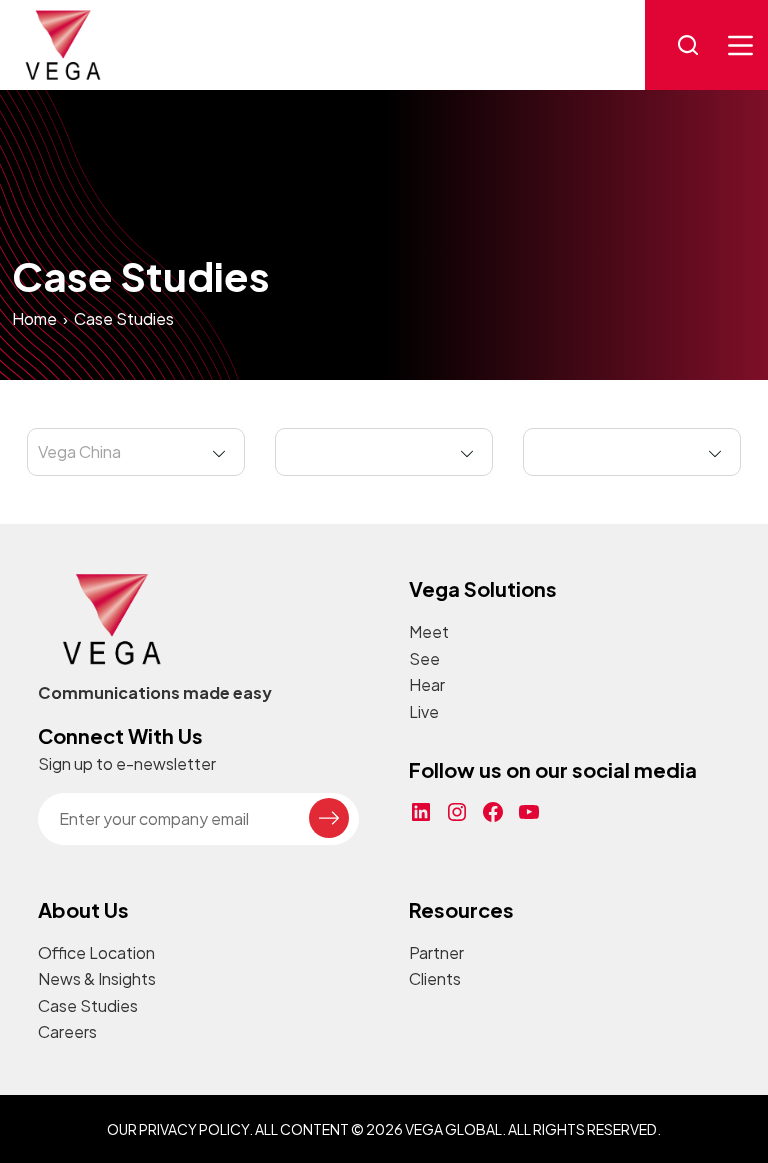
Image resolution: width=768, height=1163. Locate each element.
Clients (435, 978)
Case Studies (88, 1005)
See (424, 658)
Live (424, 711)
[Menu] (740, 45)
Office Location (96, 952)
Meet (429, 631)
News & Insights (97, 978)
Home (34, 318)
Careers (67, 1031)
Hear (427, 684)
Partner (436, 952)
